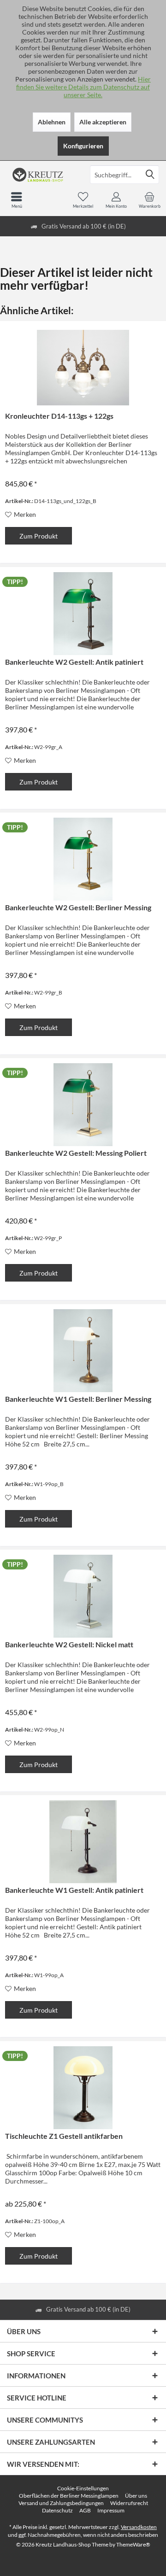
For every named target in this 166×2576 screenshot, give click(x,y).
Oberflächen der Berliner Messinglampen (69, 2496)
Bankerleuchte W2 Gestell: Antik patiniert (74, 662)
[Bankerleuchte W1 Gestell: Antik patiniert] (83, 1842)
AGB (85, 2510)
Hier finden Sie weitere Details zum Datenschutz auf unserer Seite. (83, 87)
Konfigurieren (83, 146)
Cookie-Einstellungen (83, 2488)
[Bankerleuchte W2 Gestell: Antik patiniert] (83, 614)
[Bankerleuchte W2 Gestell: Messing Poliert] (83, 1105)
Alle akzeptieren (103, 122)
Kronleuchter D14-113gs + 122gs (59, 416)
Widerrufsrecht (129, 2503)
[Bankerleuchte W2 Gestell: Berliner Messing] (83, 859)
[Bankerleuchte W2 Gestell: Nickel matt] (83, 1596)
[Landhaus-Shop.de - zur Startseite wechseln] (41, 175)
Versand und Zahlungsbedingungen (61, 2503)
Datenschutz (57, 2510)
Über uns (136, 2496)
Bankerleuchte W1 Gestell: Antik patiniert (74, 1890)
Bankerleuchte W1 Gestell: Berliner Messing (78, 1399)
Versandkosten (139, 2527)
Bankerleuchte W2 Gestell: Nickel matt (69, 1644)
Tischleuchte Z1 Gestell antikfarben (64, 2136)
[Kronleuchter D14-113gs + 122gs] (83, 368)
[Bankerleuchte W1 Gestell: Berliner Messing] (83, 1351)
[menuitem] (149, 200)
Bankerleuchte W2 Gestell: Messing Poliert (76, 1153)
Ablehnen (52, 122)
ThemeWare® (133, 2544)
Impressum (111, 2510)
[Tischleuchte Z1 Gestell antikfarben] (83, 2088)
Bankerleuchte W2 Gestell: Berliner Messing (78, 907)
